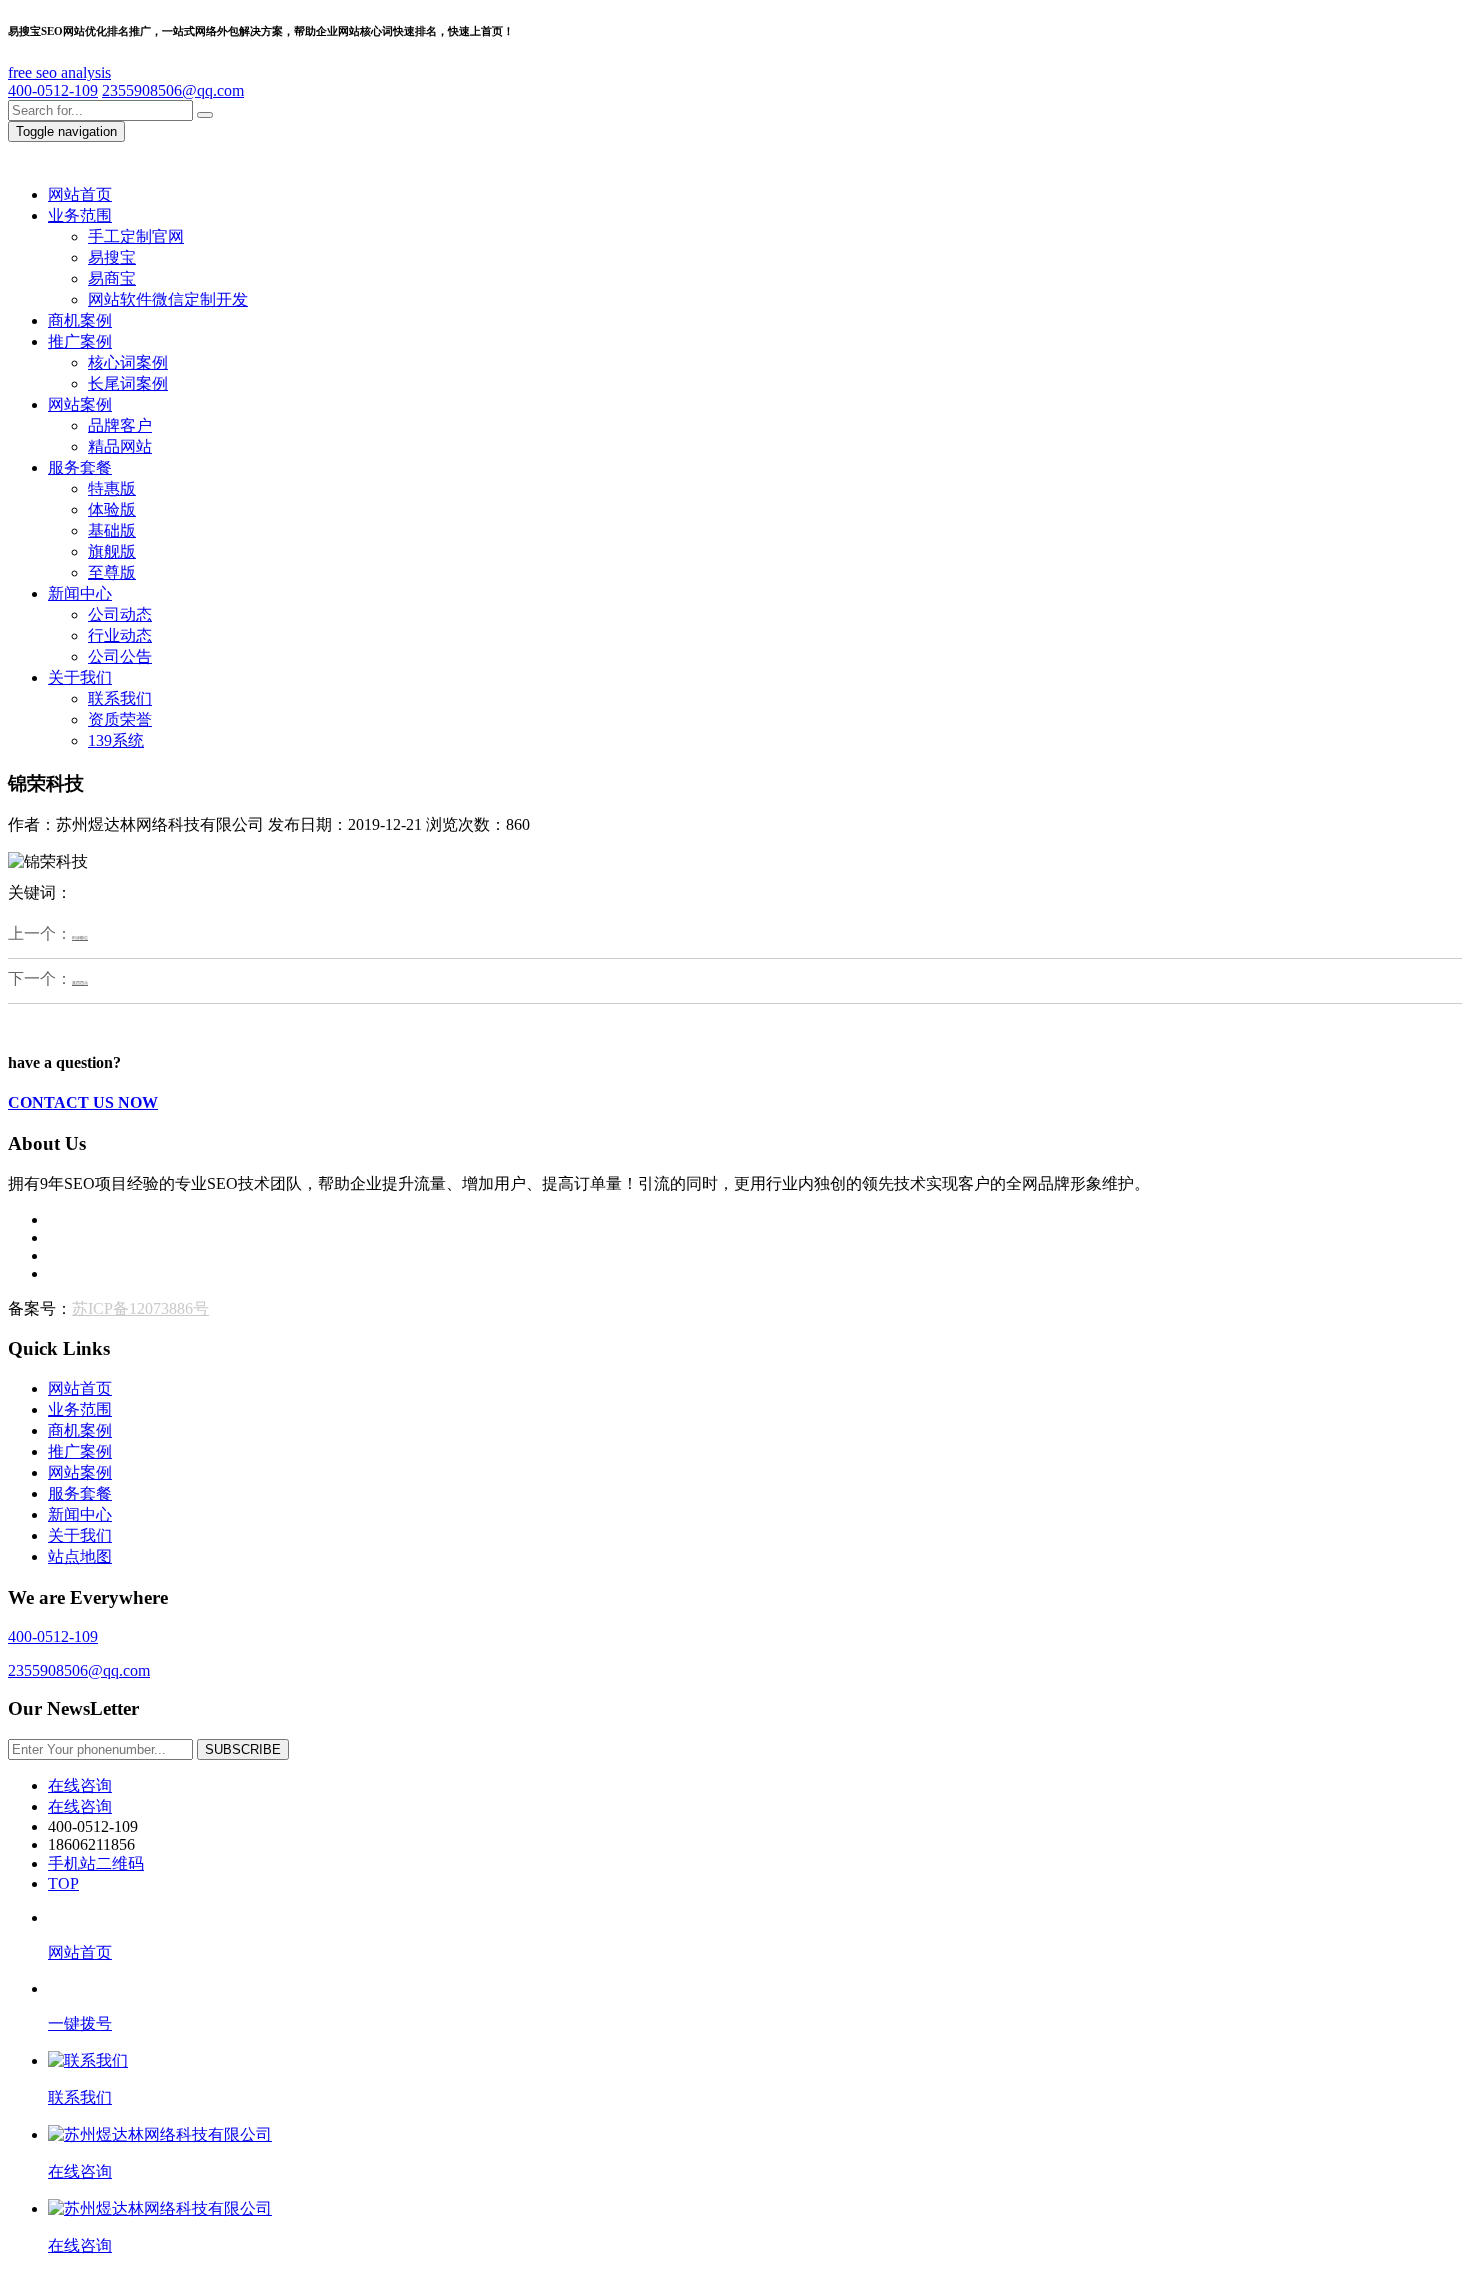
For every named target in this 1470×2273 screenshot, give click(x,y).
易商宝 (112, 278)
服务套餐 (80, 1493)
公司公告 (120, 656)
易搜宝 (112, 257)
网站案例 (80, 1472)
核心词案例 (128, 362)
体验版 (112, 509)
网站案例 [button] (80, 404)
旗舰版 (112, 551)
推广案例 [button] (80, 341)
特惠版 (112, 488)
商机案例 (80, 1430)
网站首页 (80, 1388)
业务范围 (80, 1409)
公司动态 (120, 614)
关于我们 (80, 1535)
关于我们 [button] (80, 677)
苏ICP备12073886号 (140, 1308)
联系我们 (120, 698)
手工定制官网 (136, 236)
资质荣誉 (120, 719)
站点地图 (80, 1556)
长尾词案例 (128, 383)
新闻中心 (80, 1514)
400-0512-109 (53, 90)
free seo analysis (59, 72)
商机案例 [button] (80, 320)
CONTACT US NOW (83, 1102)
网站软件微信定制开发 (168, 299)
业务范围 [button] (80, 215)
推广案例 (80, 1451)
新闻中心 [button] (80, 593)
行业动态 (120, 635)
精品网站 (120, 446)
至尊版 (112, 572)
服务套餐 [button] (80, 467)
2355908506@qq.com (173, 90)
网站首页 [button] (80, 194)
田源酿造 (80, 938)
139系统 (116, 740)
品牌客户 (120, 425)
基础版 (112, 530)
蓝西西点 (80, 983)
